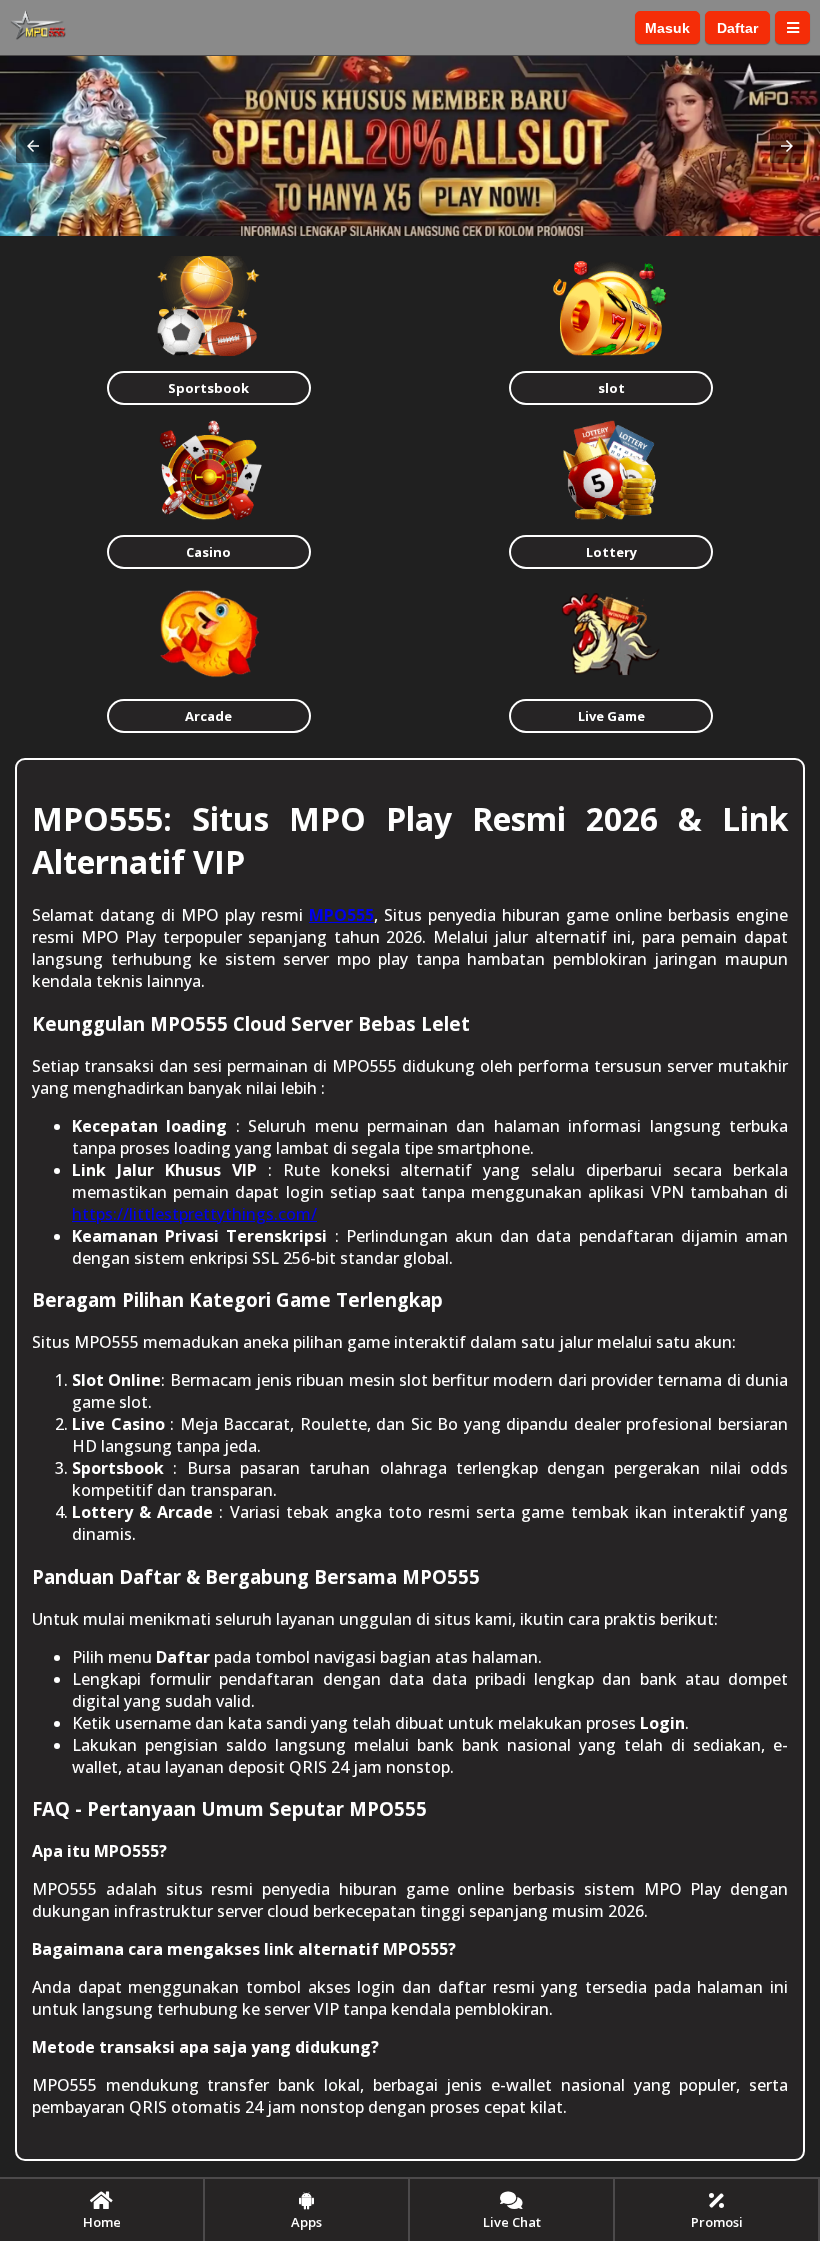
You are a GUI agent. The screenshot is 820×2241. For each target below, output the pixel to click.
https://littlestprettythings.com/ (194, 1214)
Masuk (667, 28)
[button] (33, 146)
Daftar (737, 28)
